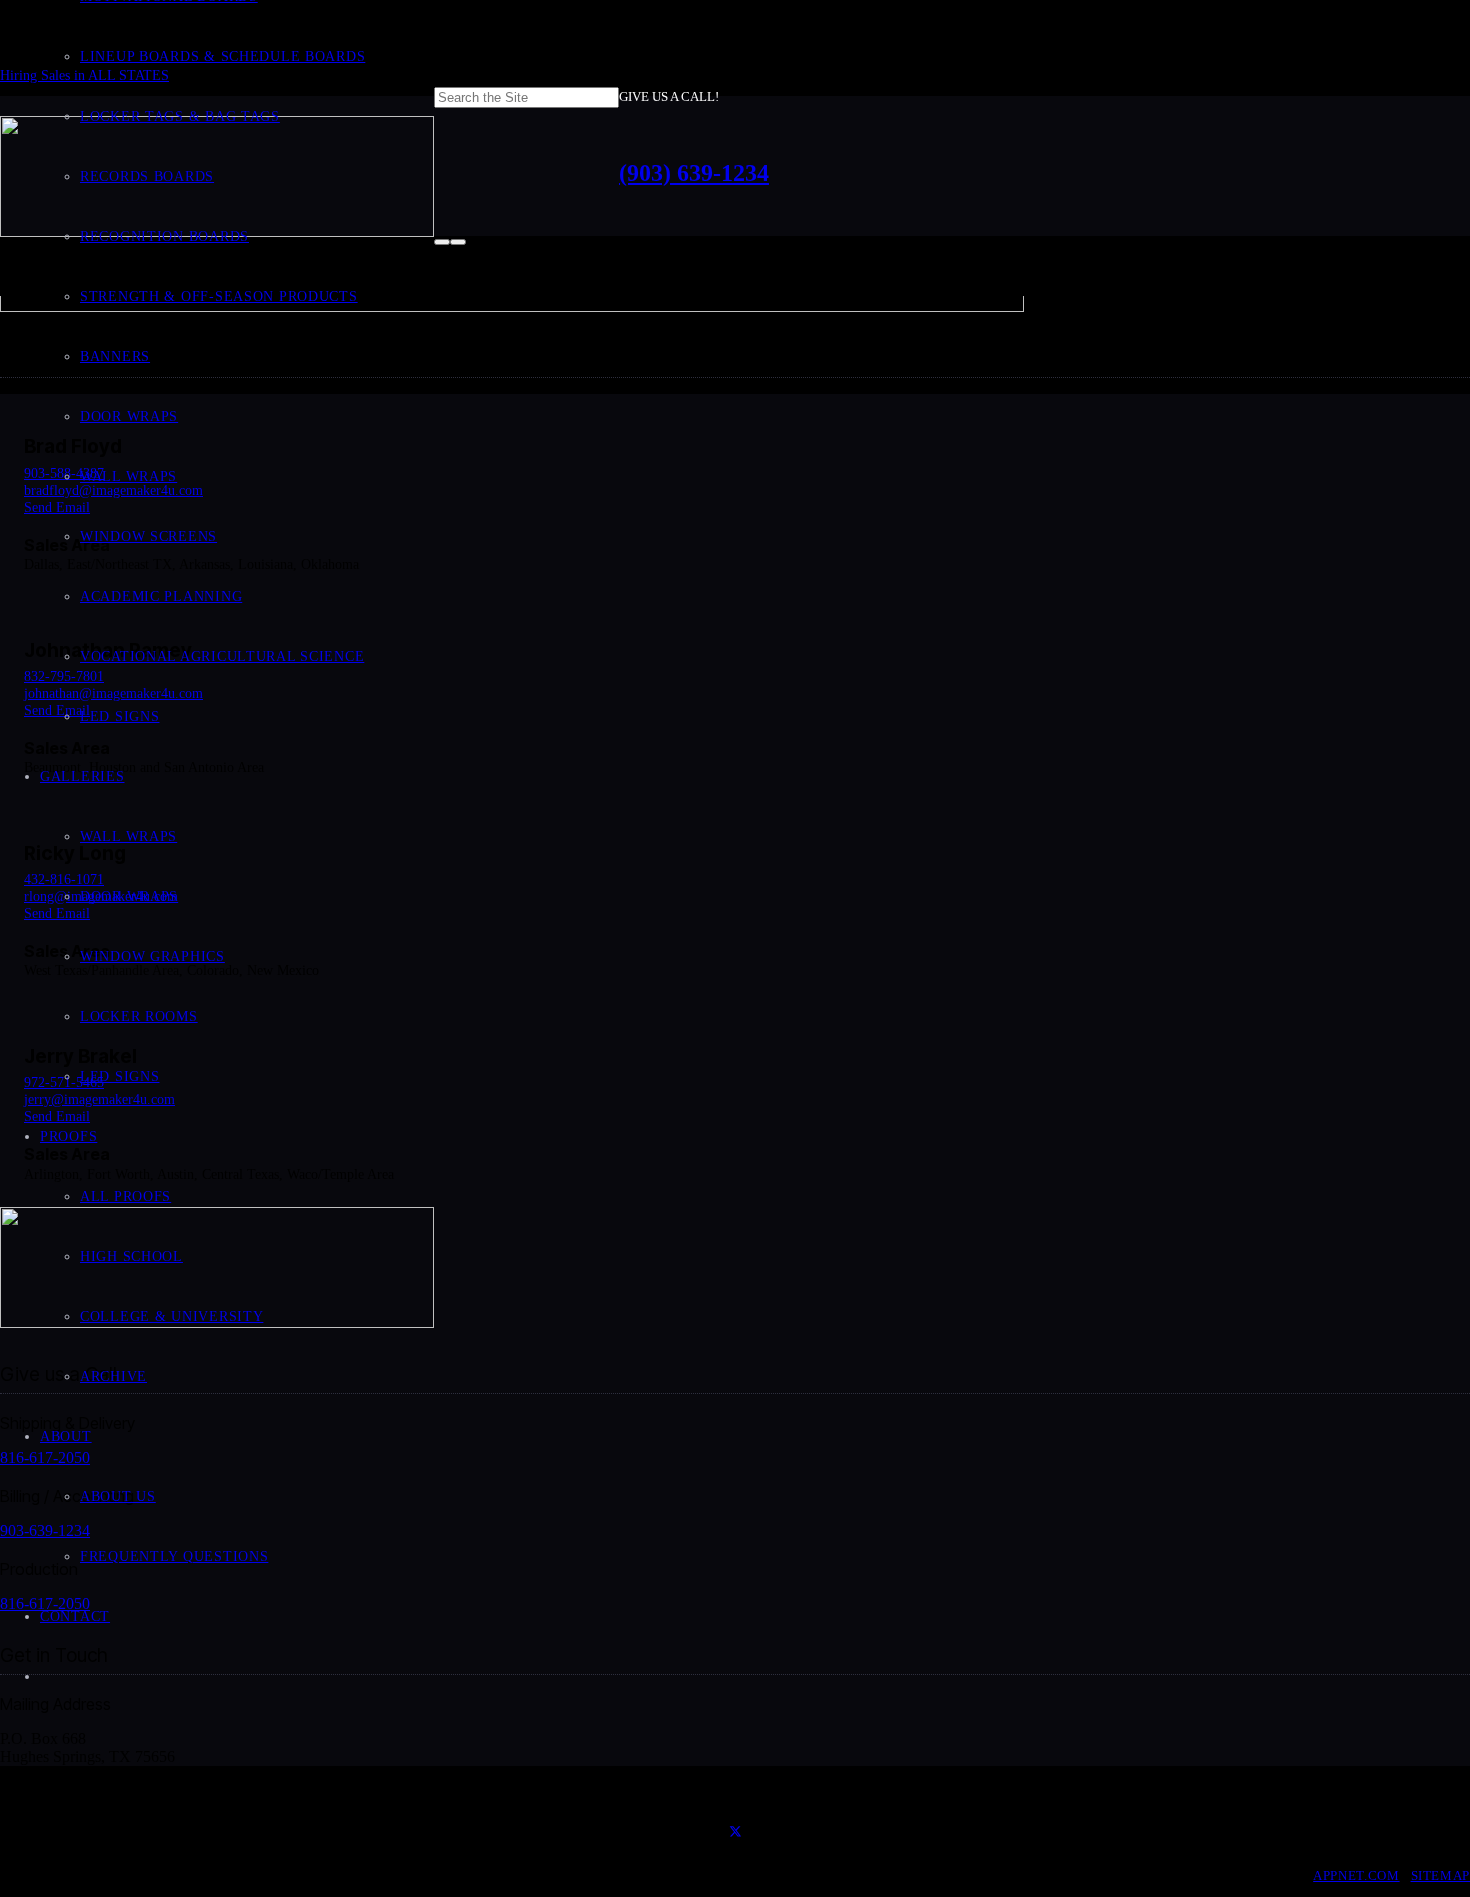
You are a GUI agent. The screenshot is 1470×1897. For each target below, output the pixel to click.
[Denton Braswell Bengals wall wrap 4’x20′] (512, 306)
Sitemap (1440, 1876)
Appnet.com (1356, 1876)
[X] (735, 1833)
